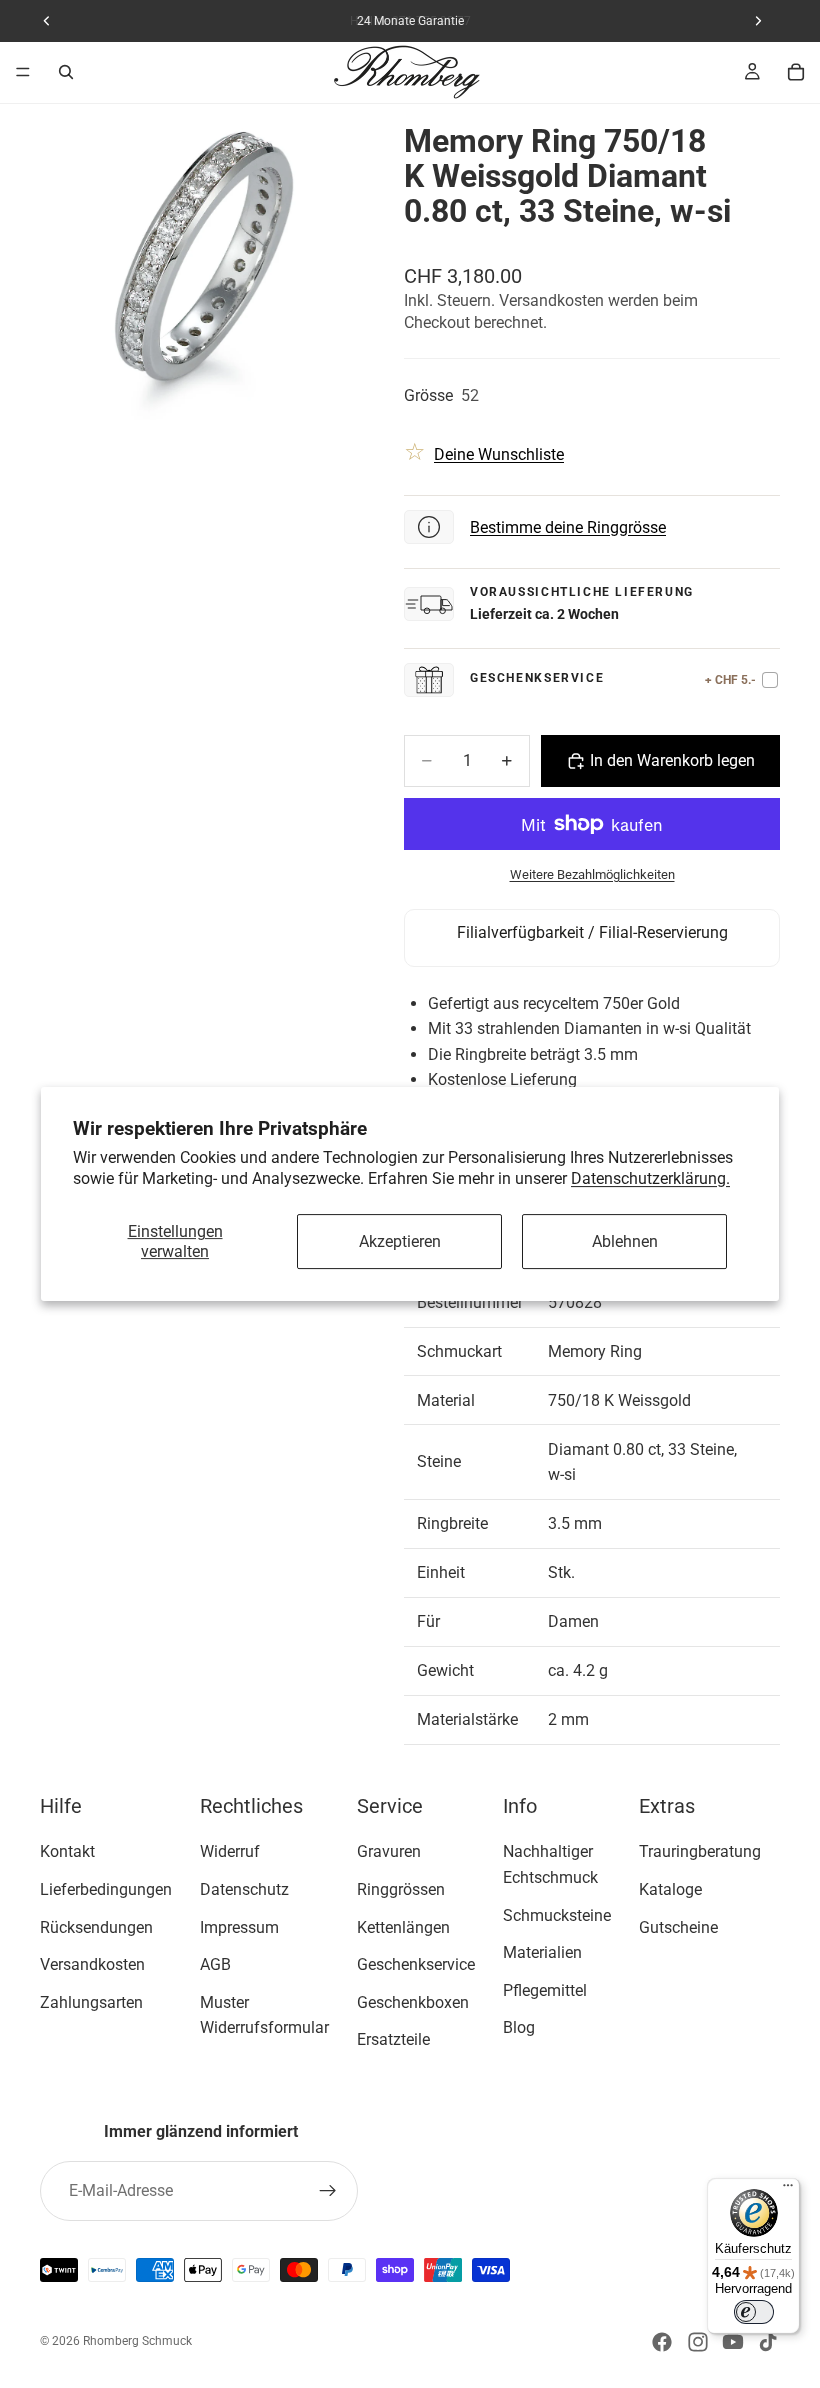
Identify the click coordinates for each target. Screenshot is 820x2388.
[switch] (754, 2312)
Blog (519, 2027)
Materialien (542, 1952)
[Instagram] (698, 2342)
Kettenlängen (403, 1926)
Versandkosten (92, 1964)
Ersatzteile (393, 2039)
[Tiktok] (768, 2342)
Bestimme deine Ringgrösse (568, 527)
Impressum (239, 1926)
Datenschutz (244, 1889)
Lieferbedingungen (106, 1889)
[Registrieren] (328, 2191)
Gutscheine (678, 1926)
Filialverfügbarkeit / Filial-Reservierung (592, 932)
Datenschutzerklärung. (650, 1178)
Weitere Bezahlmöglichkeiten (592, 874)
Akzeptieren (400, 1241)
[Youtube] (733, 2342)
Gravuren (389, 1851)
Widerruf (230, 1851)
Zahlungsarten (91, 2002)
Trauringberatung (700, 1851)
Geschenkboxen (413, 2002)
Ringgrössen (401, 1889)
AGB (215, 1964)
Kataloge (670, 1889)
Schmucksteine (557, 1914)
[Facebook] (662, 2342)
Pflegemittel (545, 1990)
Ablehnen (625, 1241)
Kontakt (67, 1851)
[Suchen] (66, 72)
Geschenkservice (416, 1964)
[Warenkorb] (796, 72)
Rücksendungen (96, 1926)
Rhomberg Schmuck (137, 2341)
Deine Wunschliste (499, 454)
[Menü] (23, 72)
